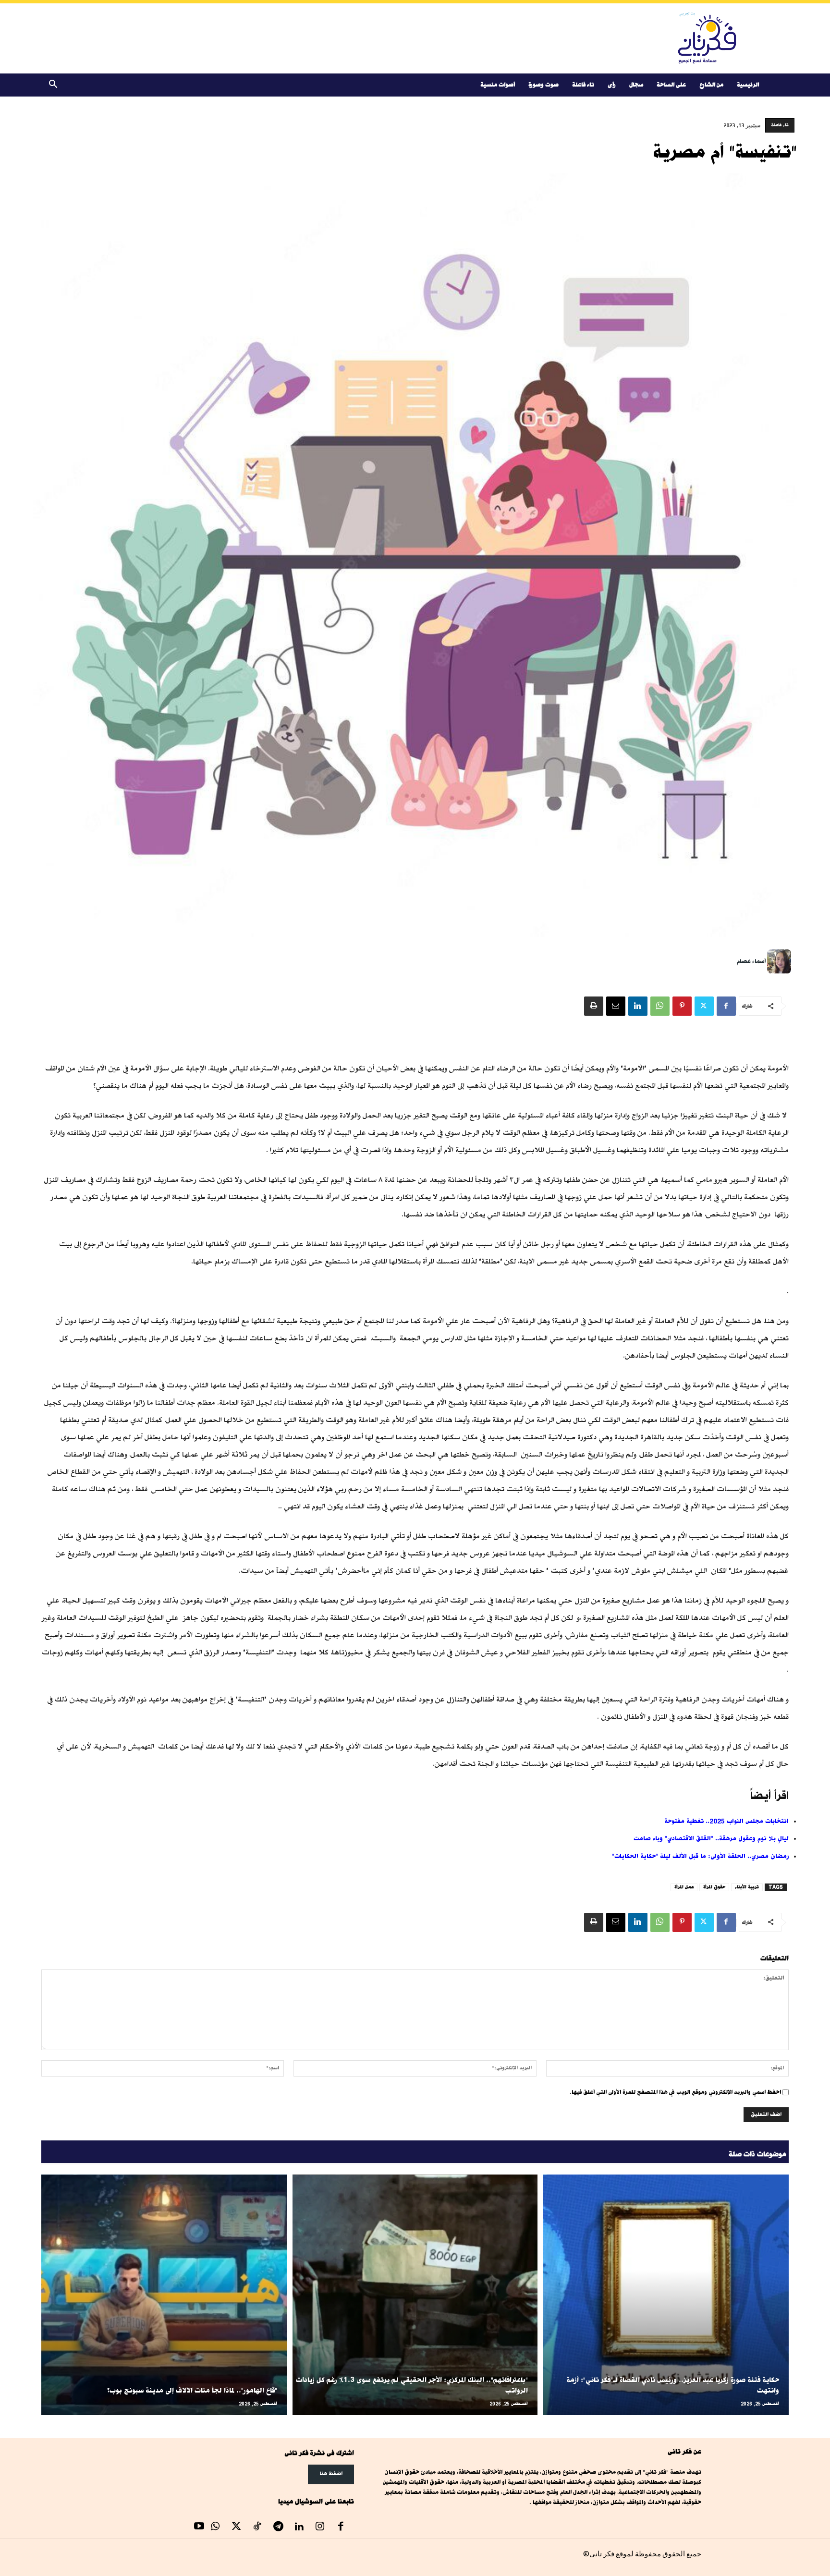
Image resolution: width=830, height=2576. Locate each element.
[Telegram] (278, 2527)
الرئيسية (748, 85)
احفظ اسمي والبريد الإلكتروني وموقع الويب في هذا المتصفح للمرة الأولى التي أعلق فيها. (675, 2092)
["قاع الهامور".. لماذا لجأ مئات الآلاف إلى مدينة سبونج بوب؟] (164, 2295)
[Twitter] (704, 1006)
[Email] (616, 1006)
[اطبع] (594, 1006)
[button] (53, 86)
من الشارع (711, 85)
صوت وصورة (543, 85)
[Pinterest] (682, 1006)
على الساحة (671, 85)
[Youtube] (199, 2527)
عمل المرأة (684, 1887)
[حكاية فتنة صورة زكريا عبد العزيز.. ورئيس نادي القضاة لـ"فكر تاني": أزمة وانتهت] (666, 2295)
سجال (636, 85)
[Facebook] (726, 1006)
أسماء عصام (751, 961)
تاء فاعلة (583, 85)
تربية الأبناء (747, 1887)
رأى (612, 85)
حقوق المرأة (714, 1887)
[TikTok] (257, 2527)
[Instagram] (320, 2527)
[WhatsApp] (660, 1006)
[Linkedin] (638, 1006)
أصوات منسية (498, 85)
